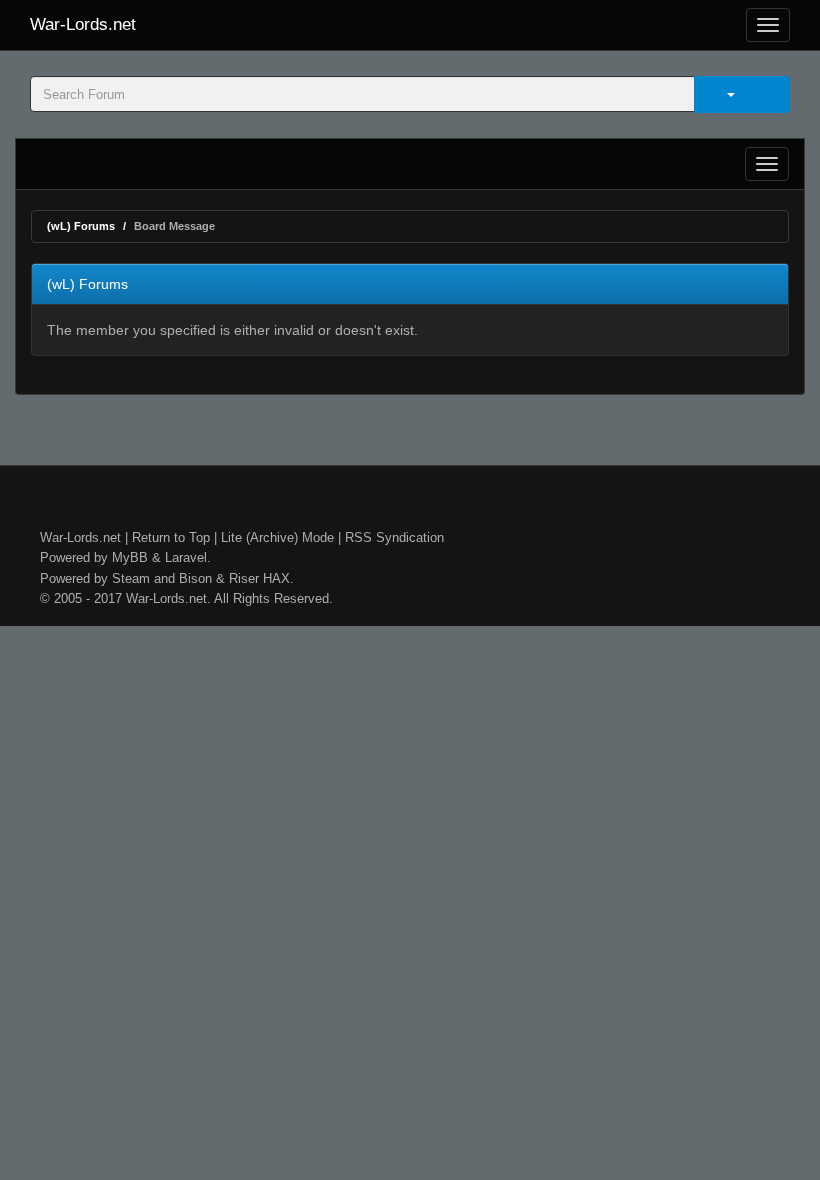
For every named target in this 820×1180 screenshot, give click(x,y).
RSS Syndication (394, 537)
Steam (131, 578)
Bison (195, 578)
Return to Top (171, 537)
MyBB (130, 557)
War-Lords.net (83, 24)
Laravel (186, 557)
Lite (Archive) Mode (277, 537)
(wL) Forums (81, 226)
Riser (244, 578)
